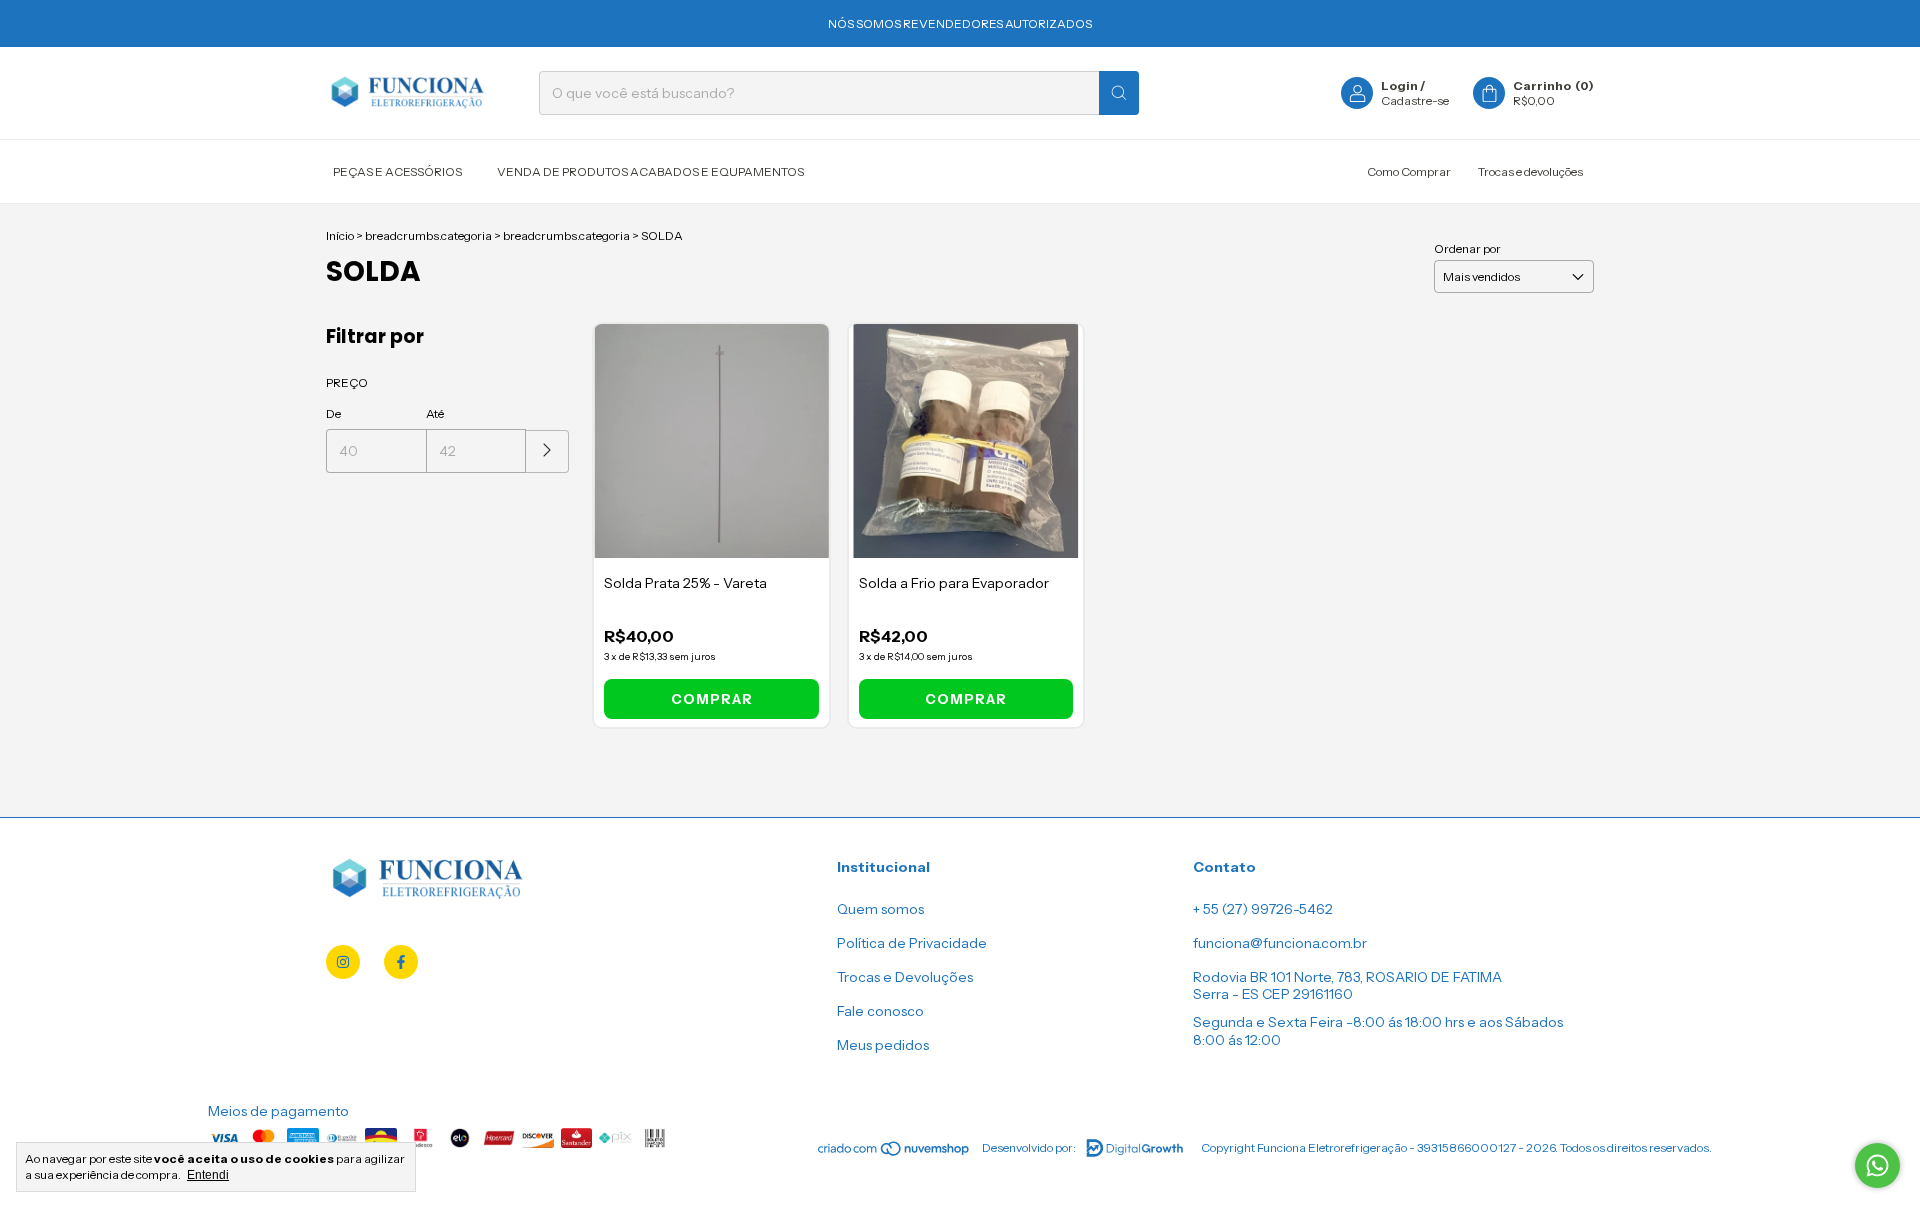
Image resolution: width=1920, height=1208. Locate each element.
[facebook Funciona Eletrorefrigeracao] (401, 962)
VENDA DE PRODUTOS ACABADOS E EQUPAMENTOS (650, 171)
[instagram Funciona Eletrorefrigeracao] (343, 962)
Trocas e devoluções (1530, 171)
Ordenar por (1467, 248)
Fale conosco (880, 1011)
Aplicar (547, 451)
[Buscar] (1119, 93)
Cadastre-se (1415, 100)
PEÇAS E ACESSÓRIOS (397, 171)
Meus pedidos (883, 1045)
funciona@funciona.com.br (1280, 943)
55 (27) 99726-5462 (1268, 909)
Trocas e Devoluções (905, 977)
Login (1399, 85)
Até (435, 413)
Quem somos (880, 909)
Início (340, 235)
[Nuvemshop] (894, 1152)
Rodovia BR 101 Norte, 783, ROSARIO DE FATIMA (1347, 977)
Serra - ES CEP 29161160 (1273, 994)
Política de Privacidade (912, 943)
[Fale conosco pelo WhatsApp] (1877, 1165)
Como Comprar (1409, 171)
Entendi (208, 1175)
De (333, 413)
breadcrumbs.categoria (428, 235)
